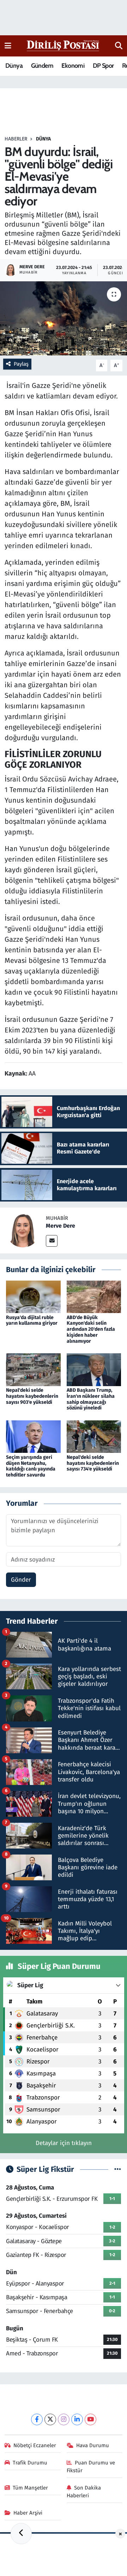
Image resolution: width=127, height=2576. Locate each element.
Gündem (42, 66)
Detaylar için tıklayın (64, 2143)
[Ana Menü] (8, 46)
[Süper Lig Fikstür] (118, 2170)
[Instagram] (64, 2419)
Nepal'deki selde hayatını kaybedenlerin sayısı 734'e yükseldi (93, 1463)
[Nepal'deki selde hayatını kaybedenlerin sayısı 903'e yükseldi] (33, 1369)
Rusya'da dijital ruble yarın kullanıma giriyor (32, 1320)
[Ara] (119, 46)
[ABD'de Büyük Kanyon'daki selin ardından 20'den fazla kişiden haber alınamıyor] (94, 1297)
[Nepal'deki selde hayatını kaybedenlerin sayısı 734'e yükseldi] (94, 1436)
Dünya (14, 66)
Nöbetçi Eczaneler (35, 2445)
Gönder (21, 1580)
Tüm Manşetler (30, 2488)
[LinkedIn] (77, 2419)
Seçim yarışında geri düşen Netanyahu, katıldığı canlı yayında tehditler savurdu (31, 1466)
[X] (50, 2419)
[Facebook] (37, 2419)
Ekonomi (73, 66)
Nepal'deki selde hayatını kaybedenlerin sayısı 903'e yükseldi (32, 1396)
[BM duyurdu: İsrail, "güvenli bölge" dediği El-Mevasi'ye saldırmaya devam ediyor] (64, 319)
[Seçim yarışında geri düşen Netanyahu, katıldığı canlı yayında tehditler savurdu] (33, 1436)
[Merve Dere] (23, 1230)
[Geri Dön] (21, 2534)
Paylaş (21, 364)
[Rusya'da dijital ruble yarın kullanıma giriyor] (33, 1297)
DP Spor (103, 66)
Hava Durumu (93, 2445)
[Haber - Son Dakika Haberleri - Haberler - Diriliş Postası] (63, 45)
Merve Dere (61, 1226)
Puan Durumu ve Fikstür (91, 2467)
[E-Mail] (52, 1241)
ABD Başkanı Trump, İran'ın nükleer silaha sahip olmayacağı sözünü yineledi (91, 1399)
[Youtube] (90, 2419)
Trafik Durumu (30, 2463)
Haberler (16, 139)
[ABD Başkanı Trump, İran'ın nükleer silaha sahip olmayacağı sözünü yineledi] (94, 1369)
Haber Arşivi (28, 2513)
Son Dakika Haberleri (84, 2492)
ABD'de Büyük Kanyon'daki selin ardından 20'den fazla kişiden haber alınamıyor (91, 1329)
